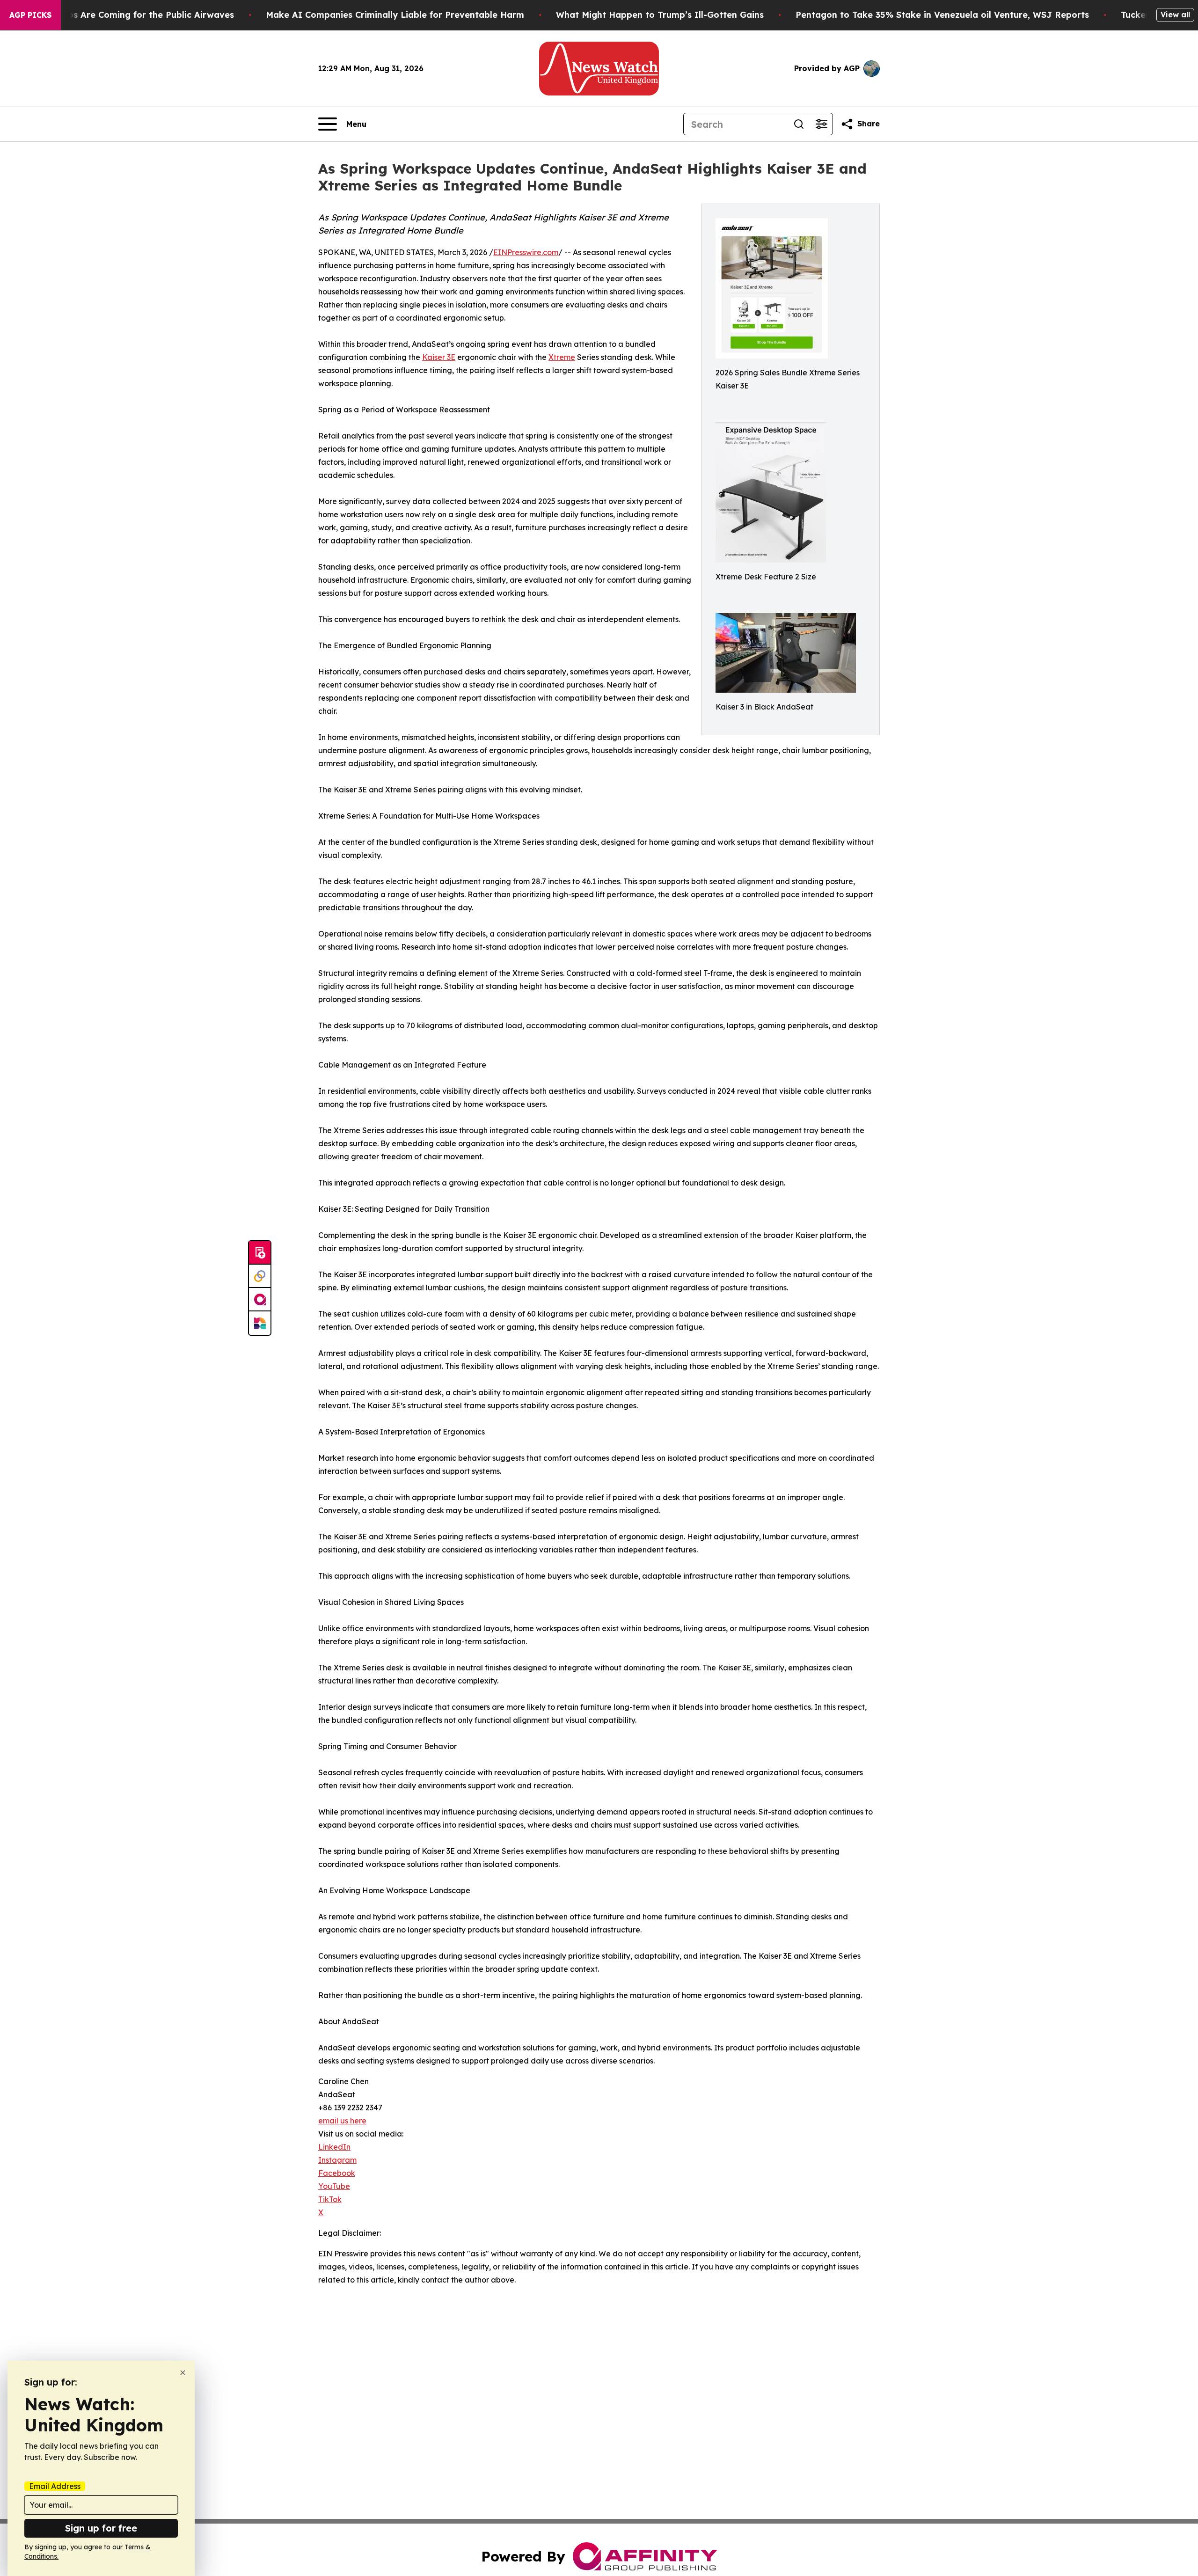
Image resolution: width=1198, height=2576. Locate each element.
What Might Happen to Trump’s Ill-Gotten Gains (660, 15)
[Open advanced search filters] (821, 124)
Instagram (337, 2160)
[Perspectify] (260, 1276)
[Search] (799, 124)
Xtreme (562, 357)
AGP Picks (30, 15)
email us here (342, 2121)
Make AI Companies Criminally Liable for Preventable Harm (395, 15)
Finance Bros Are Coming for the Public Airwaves (128, 15)
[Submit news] (260, 1253)
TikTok (330, 2199)
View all (1175, 15)
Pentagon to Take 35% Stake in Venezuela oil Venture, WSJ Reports (942, 15)
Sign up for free (101, 2528)
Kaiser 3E (439, 357)
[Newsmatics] (260, 1323)
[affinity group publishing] (260, 1300)
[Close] (183, 2373)
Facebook (337, 2173)
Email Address (55, 2486)
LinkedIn (334, 2147)
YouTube (334, 2186)
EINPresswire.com (526, 252)
